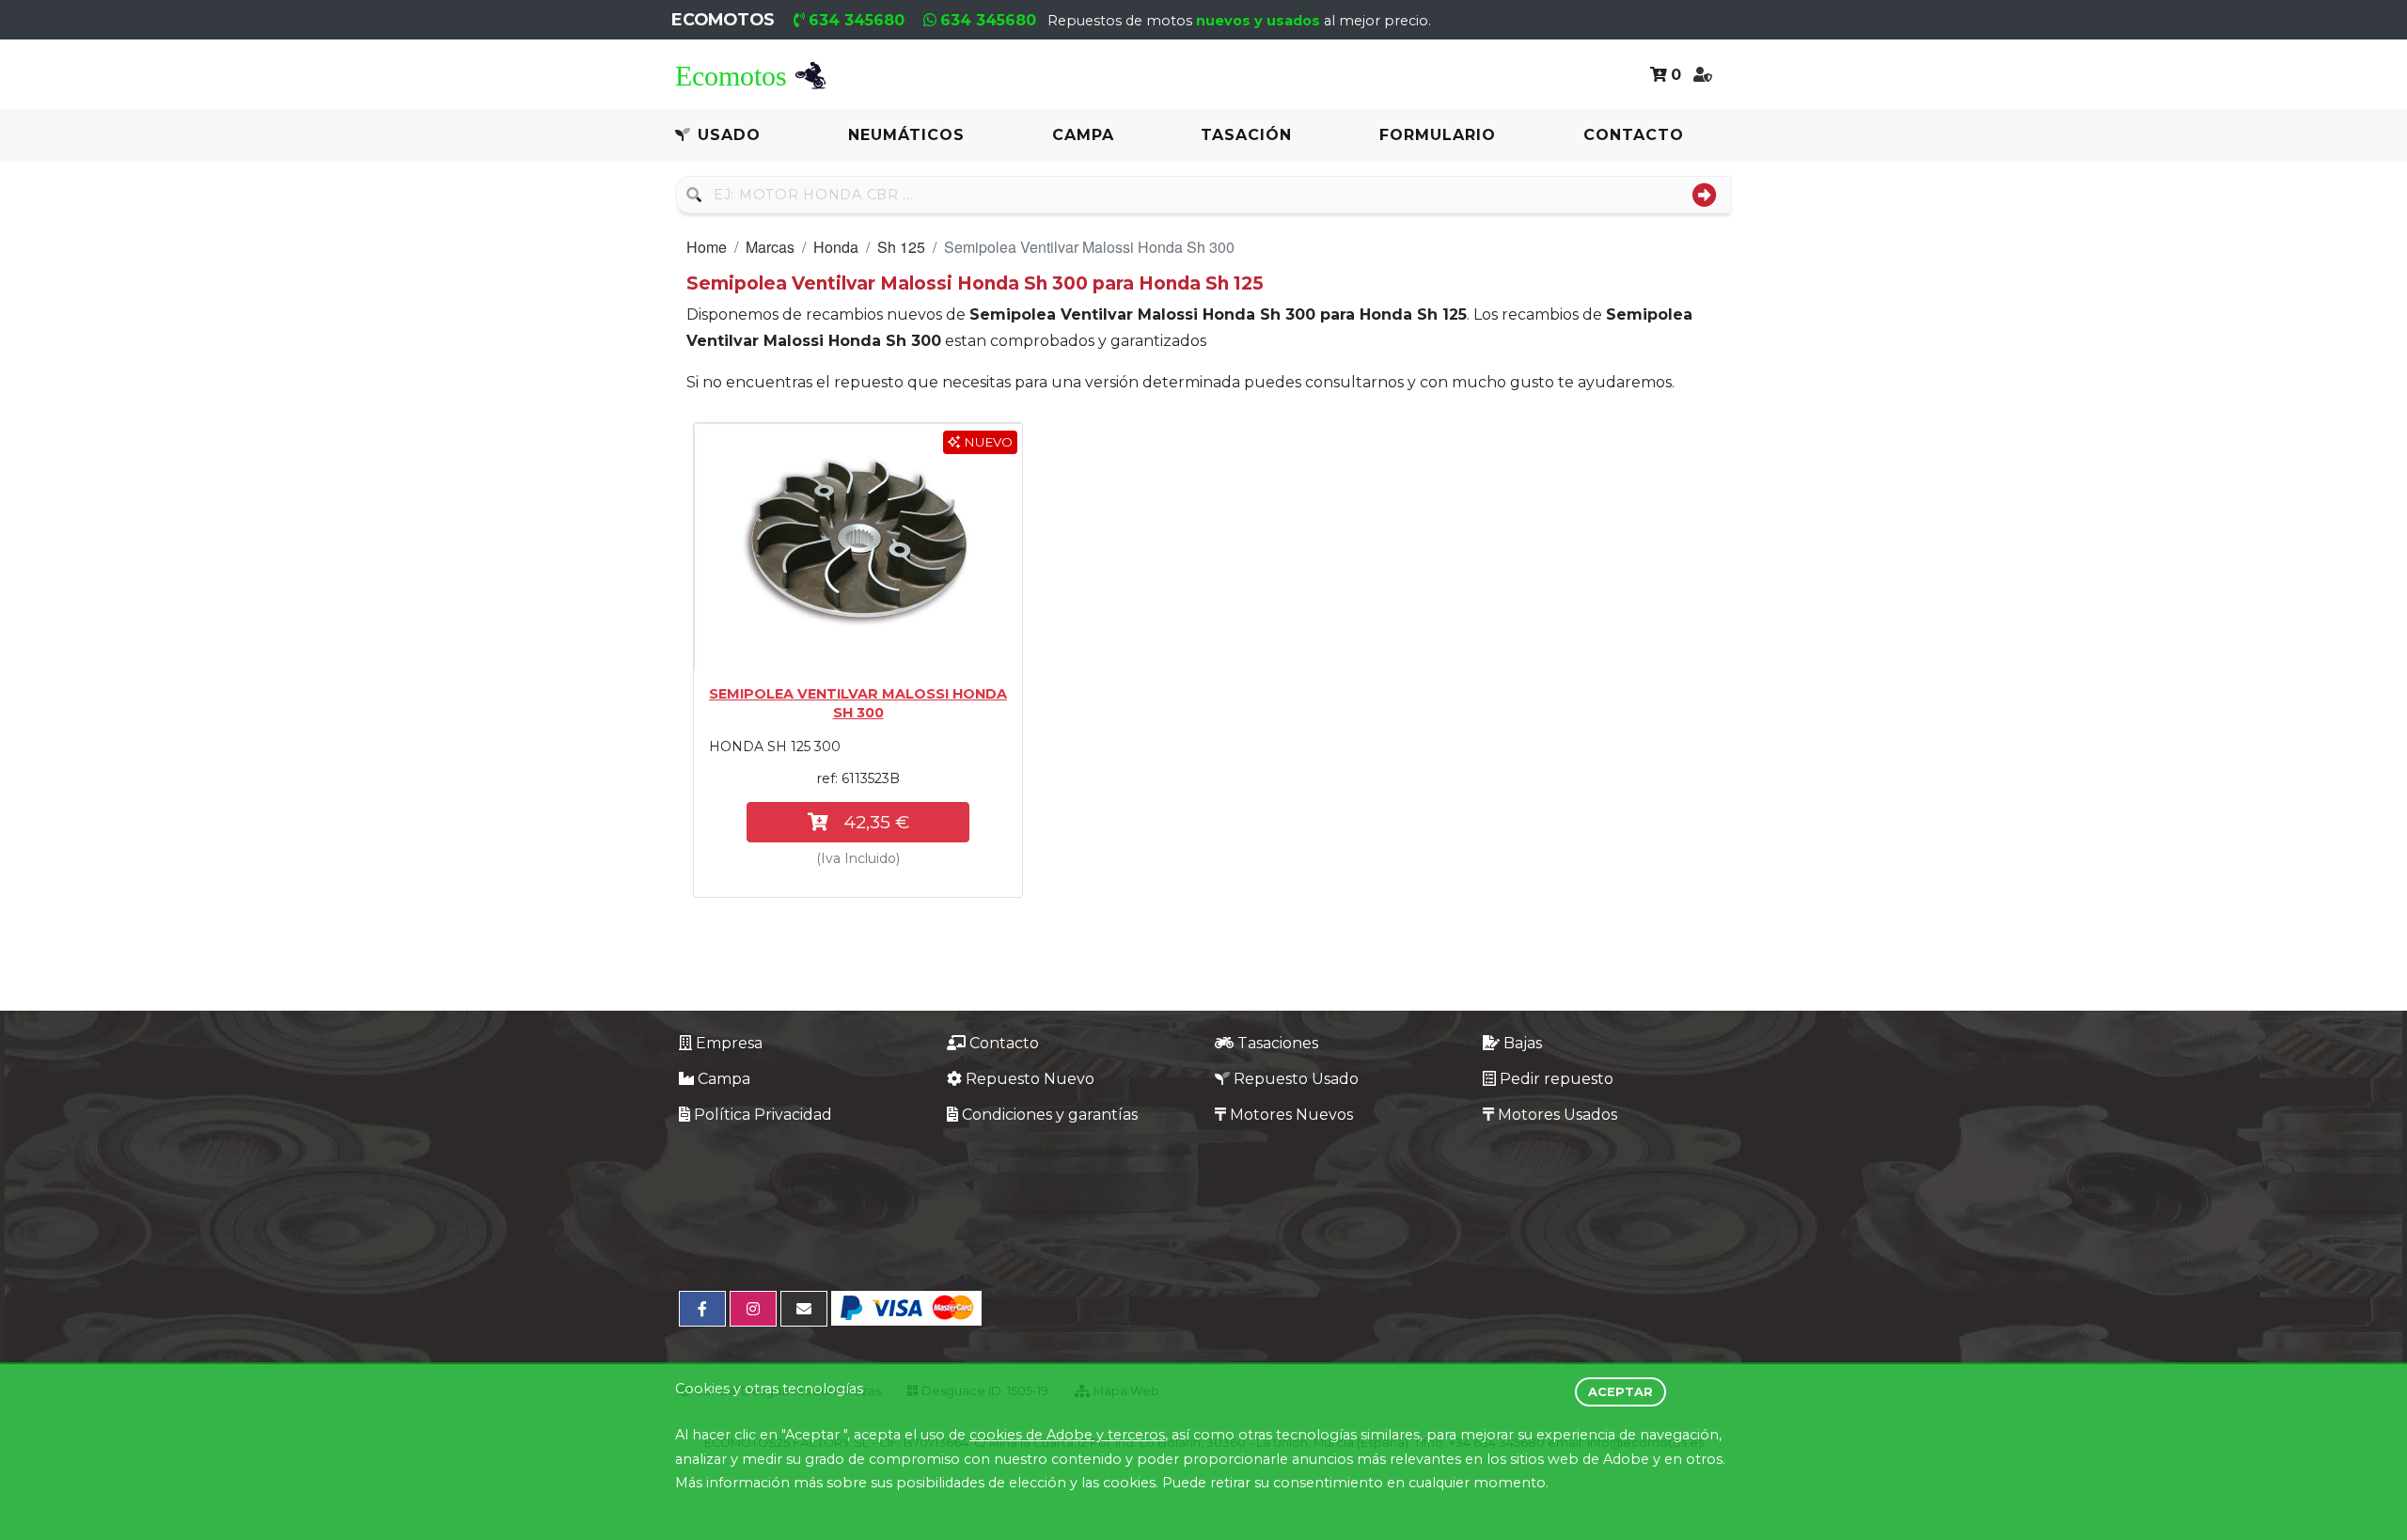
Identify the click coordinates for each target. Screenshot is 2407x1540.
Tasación (1246, 135)
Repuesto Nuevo (1030, 1079)
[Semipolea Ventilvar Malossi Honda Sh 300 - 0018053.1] (858, 546)
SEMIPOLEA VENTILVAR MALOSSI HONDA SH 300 (858, 703)
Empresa (729, 1043)
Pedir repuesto (1557, 1079)
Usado (729, 135)
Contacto (1634, 135)
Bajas (1523, 1043)
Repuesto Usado (1296, 1079)
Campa (1083, 135)
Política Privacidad (763, 1115)
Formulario (1438, 135)
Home (707, 247)
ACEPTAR (1620, 1392)
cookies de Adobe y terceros (1067, 1435)
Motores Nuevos (1291, 1115)
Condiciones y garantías (1050, 1115)
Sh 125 (901, 247)
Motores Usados (1557, 1115)
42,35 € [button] (876, 822)
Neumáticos (906, 135)
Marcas (770, 247)
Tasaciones (1278, 1043)
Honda (836, 247)
